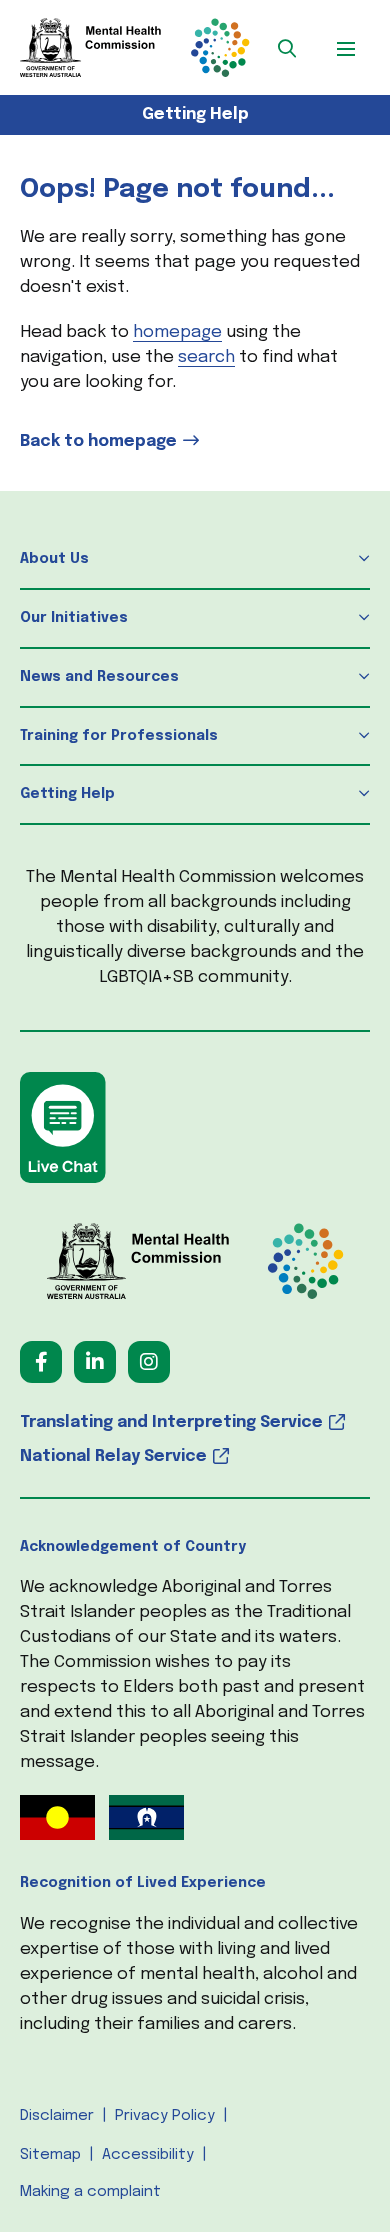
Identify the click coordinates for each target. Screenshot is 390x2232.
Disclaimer (57, 2116)
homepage (177, 332)
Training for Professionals (119, 736)
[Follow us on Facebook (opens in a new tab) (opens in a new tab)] (41, 1362)
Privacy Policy (165, 2116)
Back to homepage (98, 441)
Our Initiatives (74, 618)
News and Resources (99, 677)
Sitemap (50, 2155)
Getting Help (195, 114)
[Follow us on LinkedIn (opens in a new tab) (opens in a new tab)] (95, 1362)
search (206, 357)
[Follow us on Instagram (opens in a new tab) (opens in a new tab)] (149, 1362)
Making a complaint (90, 2192)
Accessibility (148, 2155)
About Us (54, 559)
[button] (287, 48)
